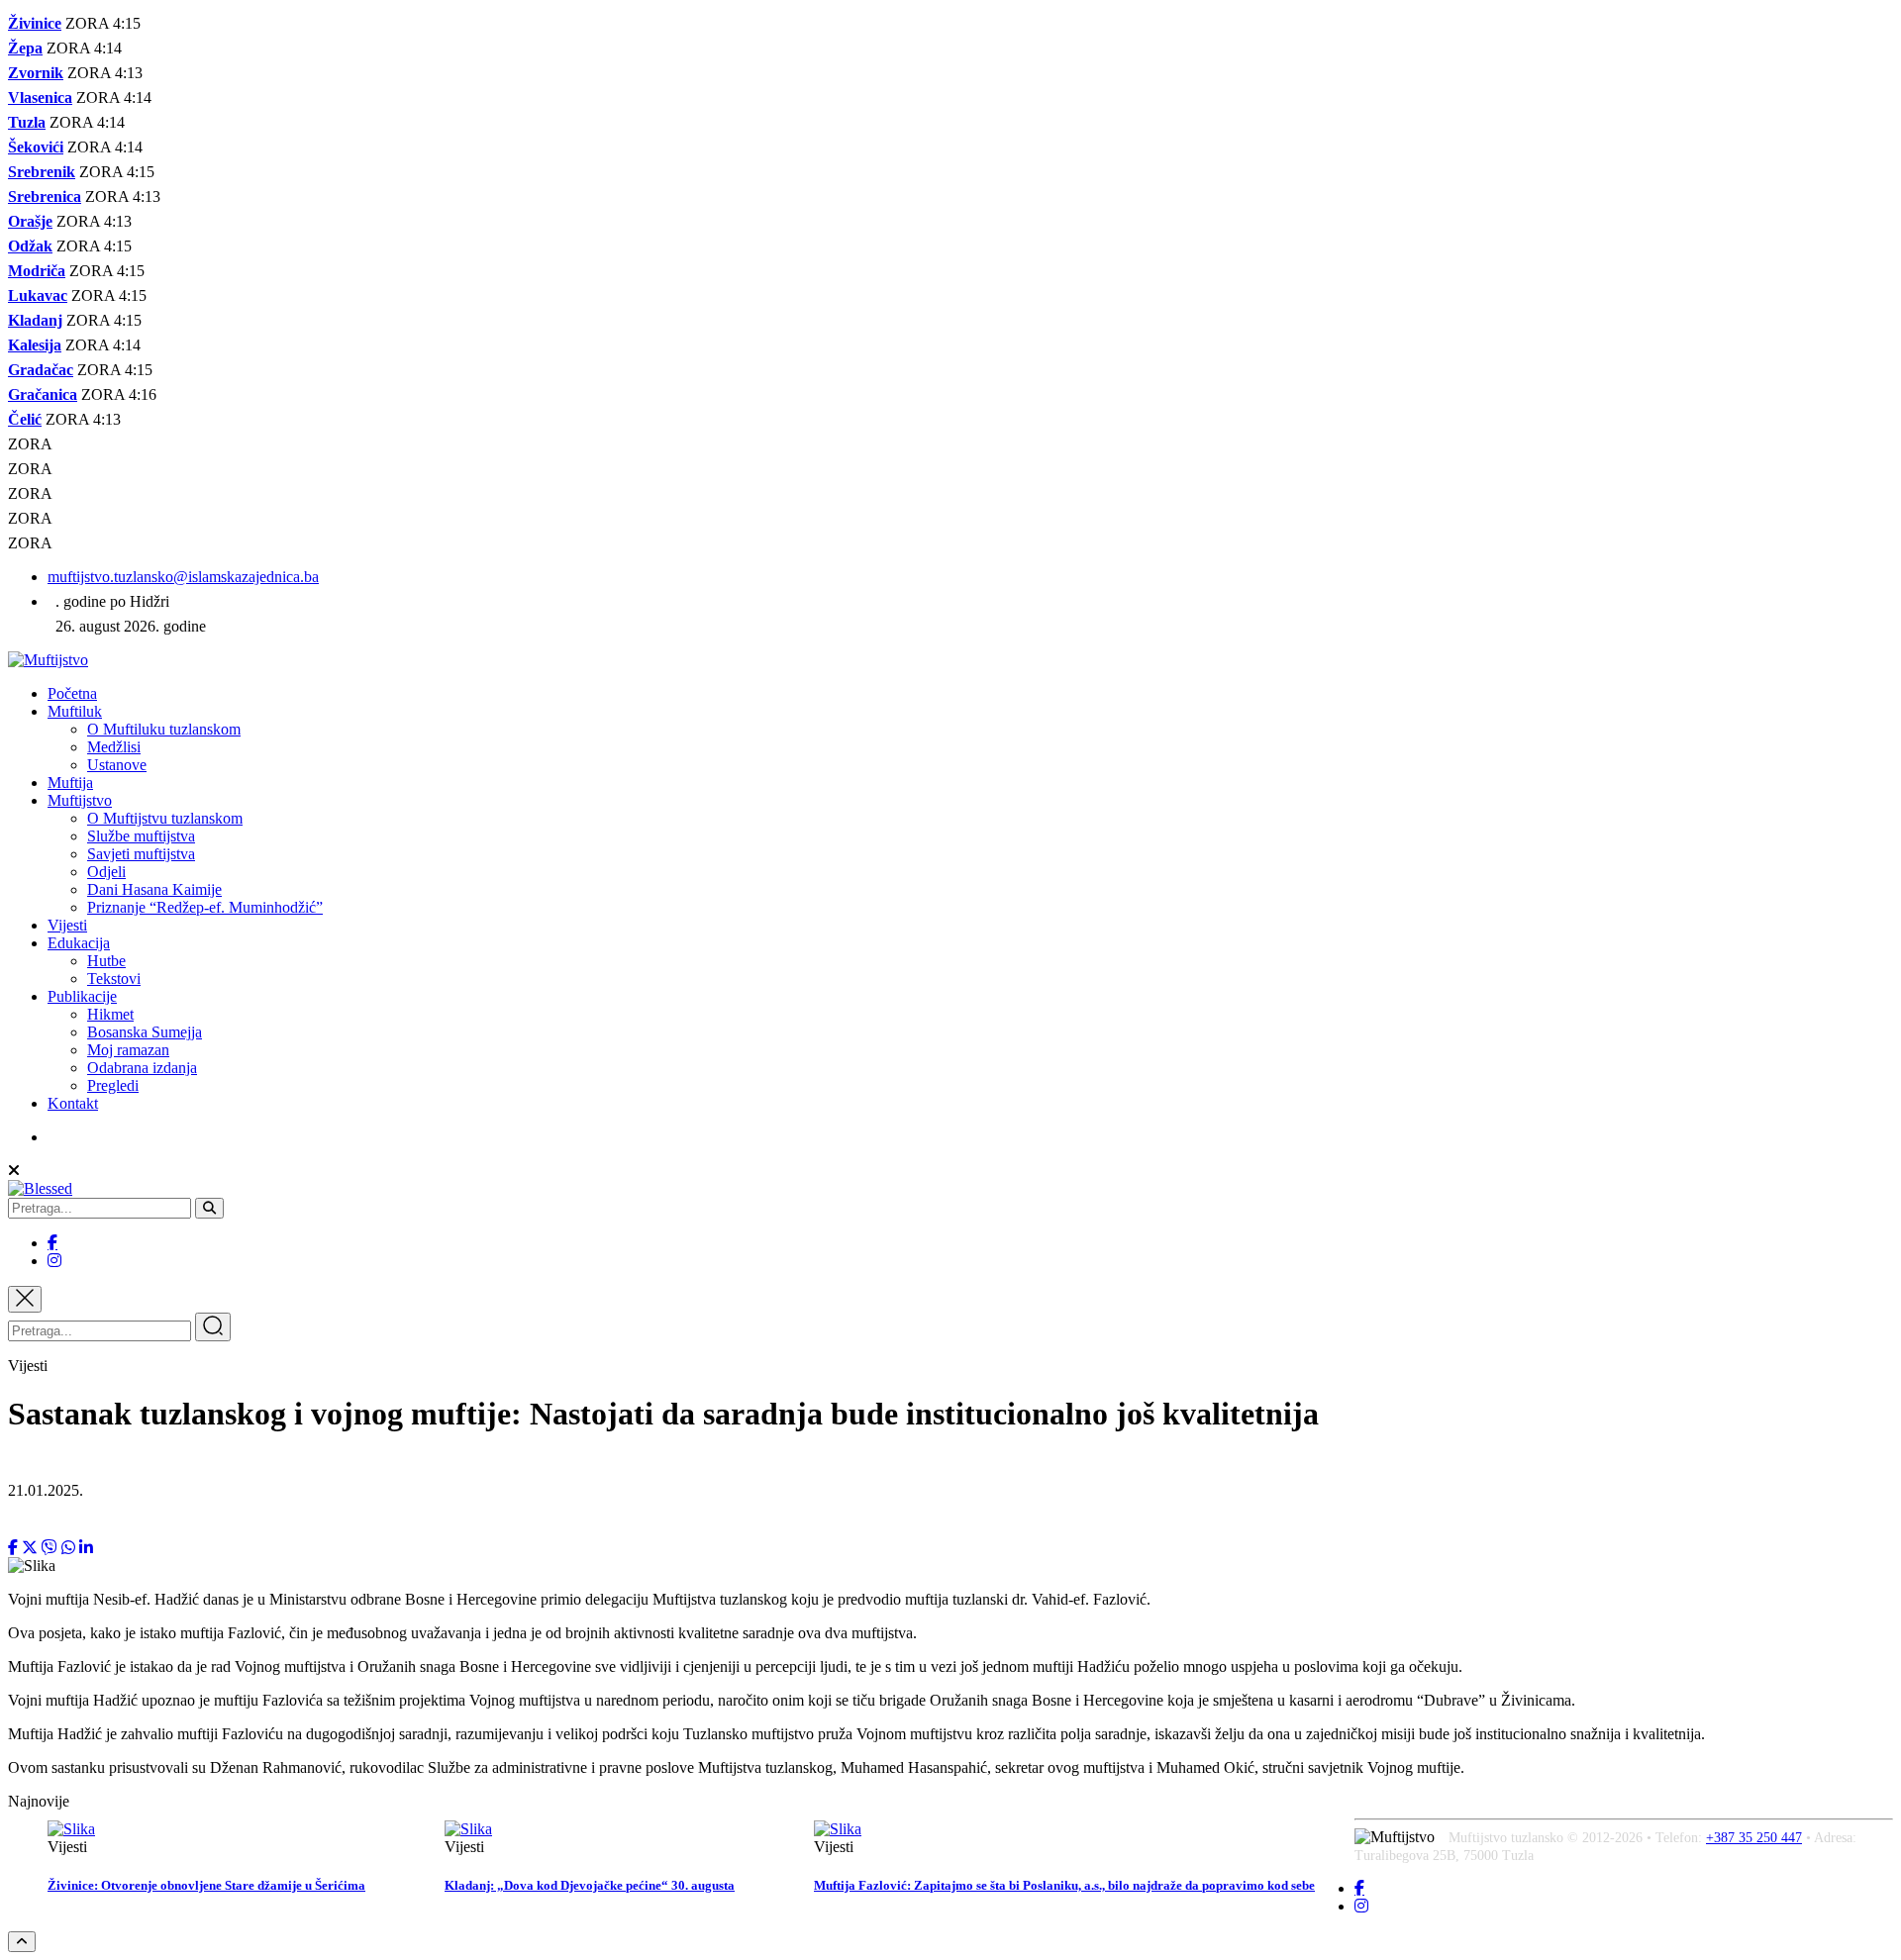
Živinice (35, 23)
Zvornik (36, 73)
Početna (72, 693)
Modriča (37, 271)
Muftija (70, 783)
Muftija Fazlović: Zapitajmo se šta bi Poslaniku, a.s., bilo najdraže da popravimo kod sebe (1064, 1885)
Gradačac (41, 370)
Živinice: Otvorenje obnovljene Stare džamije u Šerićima (206, 1885)
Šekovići (36, 147)
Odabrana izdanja (142, 1068)
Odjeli (106, 872)
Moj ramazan (128, 1050)
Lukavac (38, 295)
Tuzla (27, 122)
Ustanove (117, 765)
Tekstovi (114, 979)
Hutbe (106, 961)
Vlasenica (40, 98)
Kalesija (35, 345)
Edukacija (79, 943)
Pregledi (113, 1085)
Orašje (30, 221)
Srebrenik (42, 172)
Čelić (25, 419)
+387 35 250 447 (1754, 1838)
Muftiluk (75, 711)
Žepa (25, 48)
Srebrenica (45, 196)
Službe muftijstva (141, 836)
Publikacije (82, 996)
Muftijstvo (80, 800)
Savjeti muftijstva (141, 854)
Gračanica (43, 394)
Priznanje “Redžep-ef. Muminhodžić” (205, 907)
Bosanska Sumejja (145, 1032)
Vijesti (67, 925)
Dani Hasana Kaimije (154, 889)
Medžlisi (114, 747)
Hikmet (110, 1014)
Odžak (30, 246)
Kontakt (73, 1103)
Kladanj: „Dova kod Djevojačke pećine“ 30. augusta (590, 1885)
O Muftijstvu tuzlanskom (165, 818)
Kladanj (35, 320)
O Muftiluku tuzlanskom (164, 729)
